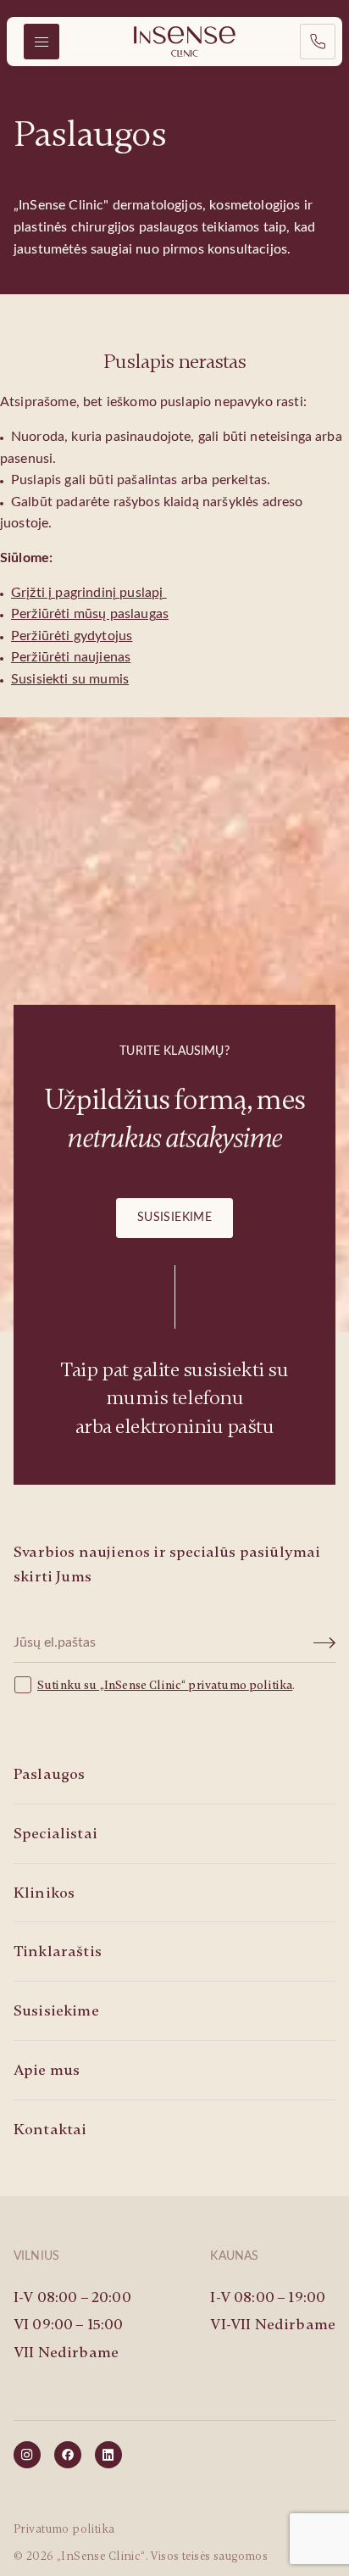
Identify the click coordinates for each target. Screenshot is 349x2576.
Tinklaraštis (58, 1951)
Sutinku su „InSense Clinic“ (113, 1685)
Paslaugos (49, 1774)
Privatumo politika (64, 2529)
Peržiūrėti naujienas (71, 657)
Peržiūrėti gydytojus (72, 636)
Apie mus (47, 2070)
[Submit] (325, 1643)
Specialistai (55, 1833)
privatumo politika (240, 1685)
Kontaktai (50, 2129)
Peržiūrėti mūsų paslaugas (90, 614)
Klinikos (44, 1893)
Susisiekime (175, 1218)
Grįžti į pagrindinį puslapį (89, 593)
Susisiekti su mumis (70, 679)
